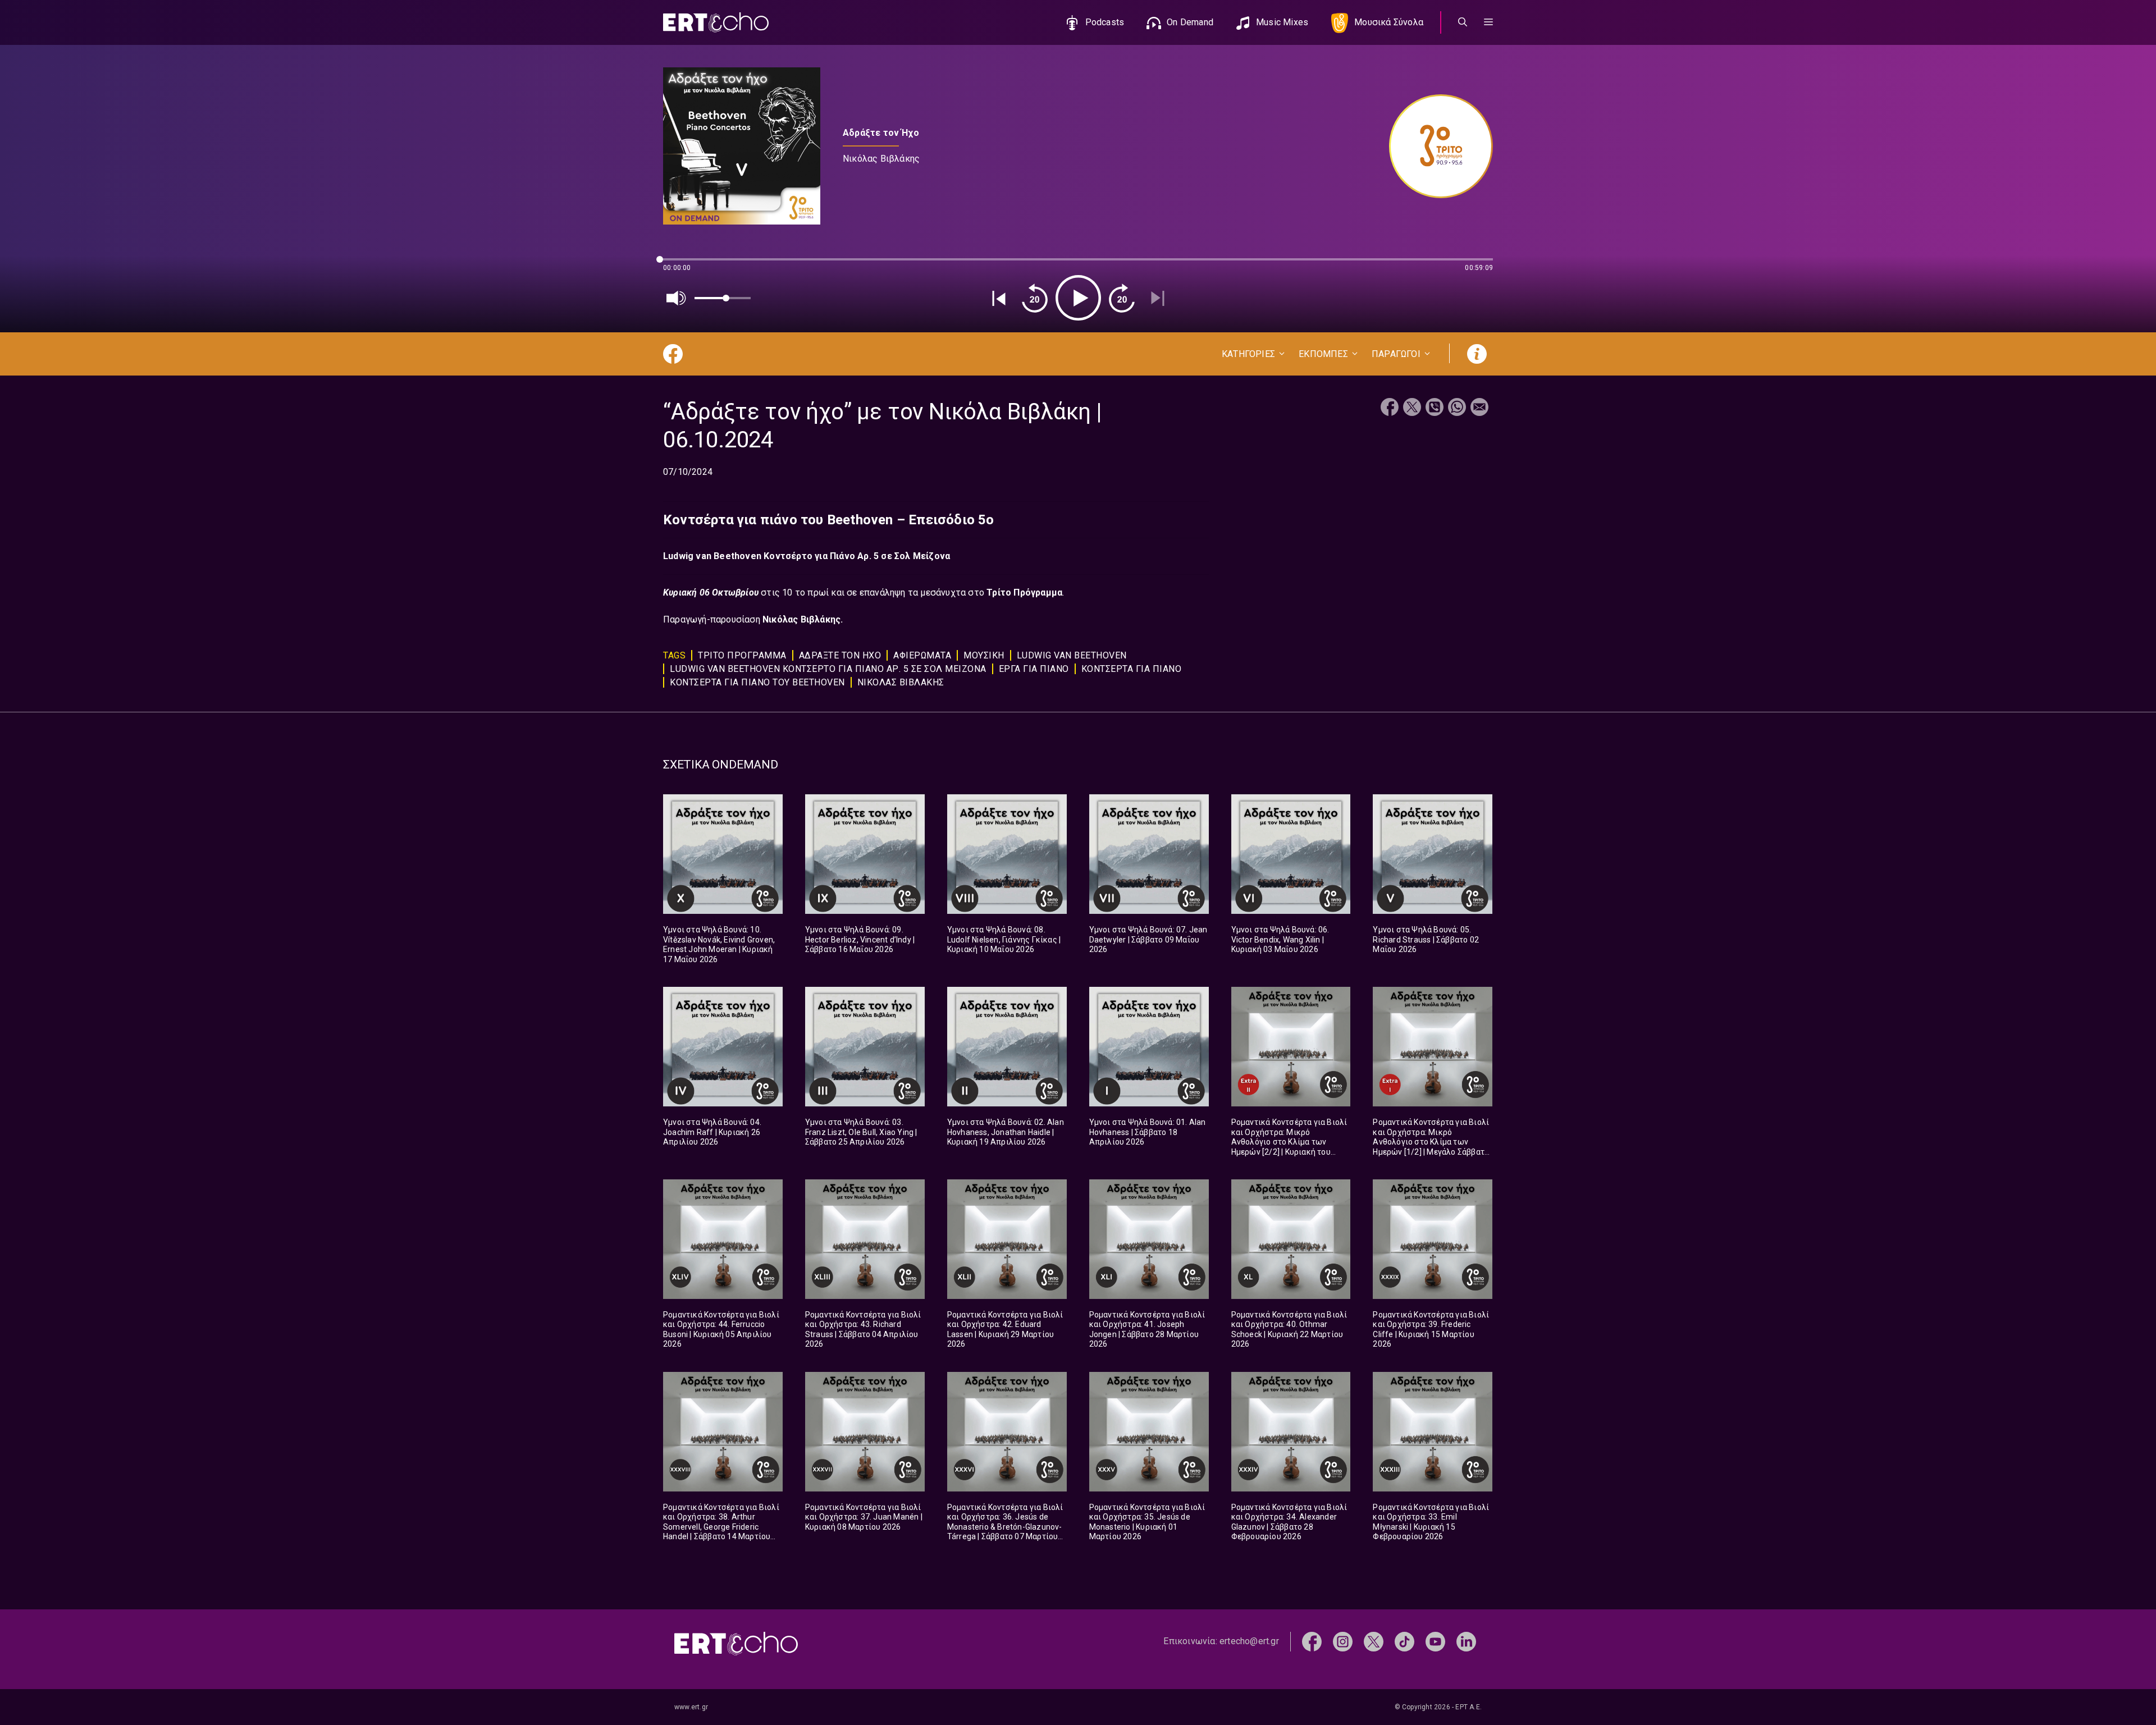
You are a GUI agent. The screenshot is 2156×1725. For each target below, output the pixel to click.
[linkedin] (1466, 1641)
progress (682, 265)
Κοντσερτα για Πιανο (1132, 669)
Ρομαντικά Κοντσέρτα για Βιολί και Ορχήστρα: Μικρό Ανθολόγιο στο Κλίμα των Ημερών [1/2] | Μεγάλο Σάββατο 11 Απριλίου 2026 (1431, 1142)
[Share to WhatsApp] (1457, 408)
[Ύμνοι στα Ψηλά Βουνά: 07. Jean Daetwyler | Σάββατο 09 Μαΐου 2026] (1149, 854)
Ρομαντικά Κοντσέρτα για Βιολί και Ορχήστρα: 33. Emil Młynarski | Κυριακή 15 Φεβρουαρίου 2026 (1431, 1522)
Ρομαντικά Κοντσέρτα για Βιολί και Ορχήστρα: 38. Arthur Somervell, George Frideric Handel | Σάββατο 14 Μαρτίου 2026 (721, 1527)
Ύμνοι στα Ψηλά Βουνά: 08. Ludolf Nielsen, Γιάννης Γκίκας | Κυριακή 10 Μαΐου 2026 (1004, 939)
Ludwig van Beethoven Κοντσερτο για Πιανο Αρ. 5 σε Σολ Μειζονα (828, 669)
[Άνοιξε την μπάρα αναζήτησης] (1463, 22)
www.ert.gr (691, 1707)
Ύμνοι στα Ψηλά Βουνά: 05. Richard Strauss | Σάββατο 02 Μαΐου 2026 (1426, 939)
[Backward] (1035, 298)
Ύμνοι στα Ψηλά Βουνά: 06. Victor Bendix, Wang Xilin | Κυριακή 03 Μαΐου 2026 (1280, 939)
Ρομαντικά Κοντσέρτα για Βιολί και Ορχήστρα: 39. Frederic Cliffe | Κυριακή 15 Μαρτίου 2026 (1431, 1330)
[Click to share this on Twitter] (1412, 408)
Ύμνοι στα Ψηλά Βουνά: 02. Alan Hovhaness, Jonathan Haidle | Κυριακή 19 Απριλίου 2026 (1006, 1132)
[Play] (1078, 298)
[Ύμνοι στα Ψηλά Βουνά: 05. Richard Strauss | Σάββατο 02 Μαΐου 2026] (1433, 854)
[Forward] (1122, 298)
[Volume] (677, 298)
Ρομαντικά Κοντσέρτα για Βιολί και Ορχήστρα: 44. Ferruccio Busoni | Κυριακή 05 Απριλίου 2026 (721, 1330)
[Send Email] (1479, 408)
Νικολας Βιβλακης (901, 682)
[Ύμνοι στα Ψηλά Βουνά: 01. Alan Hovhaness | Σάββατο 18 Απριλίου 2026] (1149, 1047)
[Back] (999, 298)
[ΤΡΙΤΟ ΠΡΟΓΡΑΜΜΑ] (1435, 146)
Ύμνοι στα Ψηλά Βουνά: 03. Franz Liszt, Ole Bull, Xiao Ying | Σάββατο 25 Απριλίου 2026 (861, 1132)
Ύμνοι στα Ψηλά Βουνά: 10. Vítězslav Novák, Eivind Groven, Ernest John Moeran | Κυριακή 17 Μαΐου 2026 (719, 944)
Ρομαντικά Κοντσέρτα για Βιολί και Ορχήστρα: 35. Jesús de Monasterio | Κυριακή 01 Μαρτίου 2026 (1147, 1522)
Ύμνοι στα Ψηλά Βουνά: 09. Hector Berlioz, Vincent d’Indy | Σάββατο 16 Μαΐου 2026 (860, 939)
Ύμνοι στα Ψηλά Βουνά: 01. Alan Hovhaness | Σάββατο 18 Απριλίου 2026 (1148, 1132)
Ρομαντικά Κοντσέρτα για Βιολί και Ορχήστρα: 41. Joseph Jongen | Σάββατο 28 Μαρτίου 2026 (1147, 1330)
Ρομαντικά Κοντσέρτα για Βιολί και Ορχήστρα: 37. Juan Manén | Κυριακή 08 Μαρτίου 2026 (864, 1517)
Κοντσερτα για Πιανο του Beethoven (757, 682)
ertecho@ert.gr (1249, 1641)
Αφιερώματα (922, 655)
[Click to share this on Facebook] (1390, 408)
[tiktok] (1404, 1641)
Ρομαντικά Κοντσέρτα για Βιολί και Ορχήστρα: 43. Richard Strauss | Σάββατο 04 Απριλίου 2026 (863, 1330)
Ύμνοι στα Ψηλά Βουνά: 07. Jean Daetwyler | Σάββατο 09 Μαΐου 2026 (1148, 939)
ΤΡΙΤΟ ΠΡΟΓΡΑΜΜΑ (742, 655)
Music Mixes (1282, 22)
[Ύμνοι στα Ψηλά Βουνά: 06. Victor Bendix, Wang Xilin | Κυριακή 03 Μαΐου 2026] (1291, 854)
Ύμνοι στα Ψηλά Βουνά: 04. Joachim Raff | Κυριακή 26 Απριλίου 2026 (712, 1132)
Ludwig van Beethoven (1072, 655)
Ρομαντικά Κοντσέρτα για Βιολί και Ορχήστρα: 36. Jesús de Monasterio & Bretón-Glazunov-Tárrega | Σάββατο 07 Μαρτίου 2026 (1005, 1527)
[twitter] (1374, 1641)
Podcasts (1105, 22)
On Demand (1190, 22)
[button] (1488, 22)
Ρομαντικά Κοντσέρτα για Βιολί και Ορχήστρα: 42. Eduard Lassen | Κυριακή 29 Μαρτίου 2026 (1005, 1330)
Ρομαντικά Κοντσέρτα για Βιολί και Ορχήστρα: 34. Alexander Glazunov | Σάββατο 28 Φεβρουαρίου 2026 (1289, 1522)
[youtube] (1435, 1641)
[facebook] (1312, 1641)
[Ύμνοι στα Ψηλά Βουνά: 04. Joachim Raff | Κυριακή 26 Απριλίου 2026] (723, 1047)
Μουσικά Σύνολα (1389, 22)
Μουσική (984, 655)
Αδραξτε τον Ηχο (840, 655)
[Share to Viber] (1435, 408)
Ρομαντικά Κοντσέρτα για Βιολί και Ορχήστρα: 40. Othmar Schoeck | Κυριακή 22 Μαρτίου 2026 (1289, 1330)
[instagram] (1343, 1641)
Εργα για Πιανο (1034, 669)
